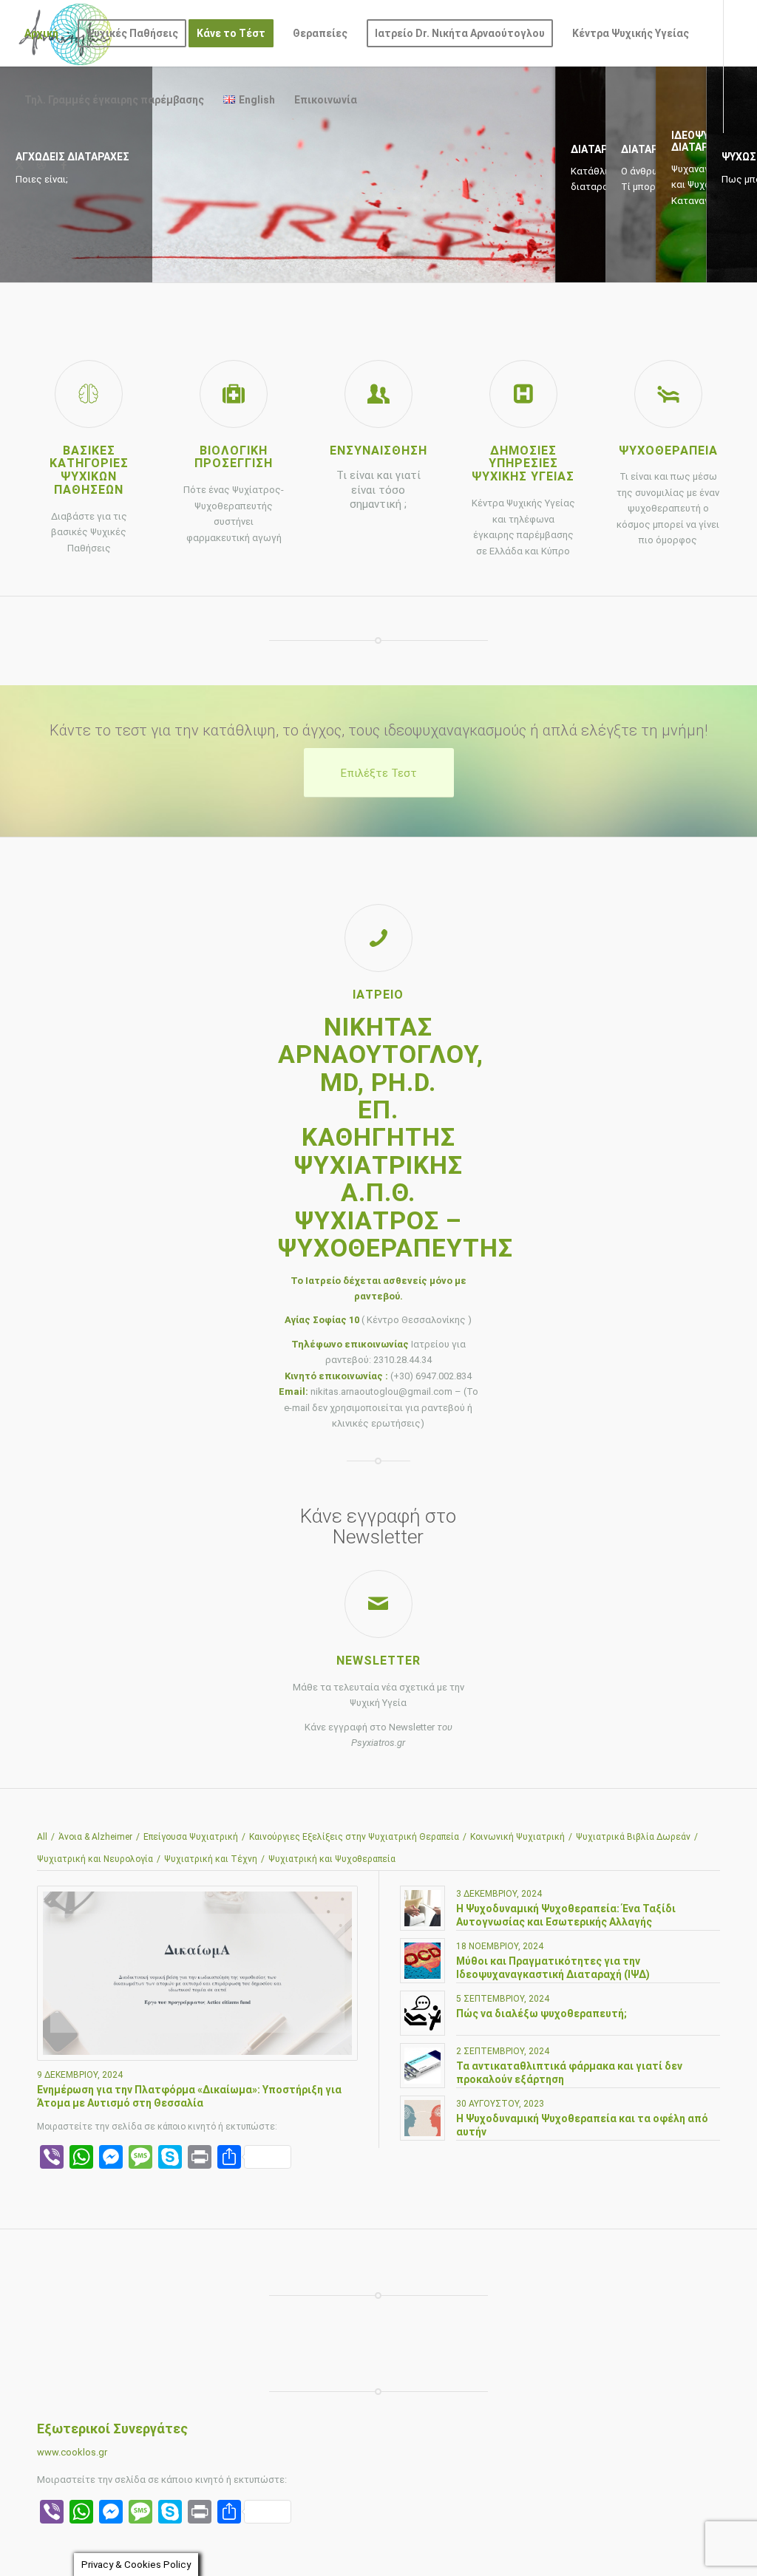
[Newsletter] (378, 1604)
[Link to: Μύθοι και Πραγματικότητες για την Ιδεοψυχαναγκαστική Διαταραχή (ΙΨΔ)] (422, 1961)
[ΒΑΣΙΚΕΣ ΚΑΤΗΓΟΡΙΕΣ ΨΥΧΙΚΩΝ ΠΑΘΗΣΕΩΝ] (89, 394)
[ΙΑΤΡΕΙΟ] (378, 938)
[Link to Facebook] (64, 166)
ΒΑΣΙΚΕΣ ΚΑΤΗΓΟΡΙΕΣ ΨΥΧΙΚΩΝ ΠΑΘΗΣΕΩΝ (89, 470)
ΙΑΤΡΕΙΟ (378, 995)
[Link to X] (19, 166)
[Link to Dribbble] (41, 166)
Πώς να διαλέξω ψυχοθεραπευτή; (542, 2013)
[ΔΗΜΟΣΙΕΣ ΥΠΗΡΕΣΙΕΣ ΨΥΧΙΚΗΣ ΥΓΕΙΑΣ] (523, 394)
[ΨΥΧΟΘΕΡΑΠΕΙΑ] (668, 394)
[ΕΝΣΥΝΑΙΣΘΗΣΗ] (378, 394)
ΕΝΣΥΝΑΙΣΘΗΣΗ (378, 451)
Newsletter (378, 1661)
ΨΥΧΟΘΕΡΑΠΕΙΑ (668, 451)
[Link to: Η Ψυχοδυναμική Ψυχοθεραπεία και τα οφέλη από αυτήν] (422, 2118)
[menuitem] (41, 33)
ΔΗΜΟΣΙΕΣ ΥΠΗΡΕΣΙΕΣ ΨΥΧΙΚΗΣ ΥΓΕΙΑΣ (523, 464)
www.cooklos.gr (72, 2452)
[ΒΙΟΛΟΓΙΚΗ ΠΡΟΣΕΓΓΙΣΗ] (234, 394)
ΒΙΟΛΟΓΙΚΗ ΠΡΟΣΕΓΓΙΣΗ (234, 457)
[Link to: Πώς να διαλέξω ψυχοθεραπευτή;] (422, 2013)
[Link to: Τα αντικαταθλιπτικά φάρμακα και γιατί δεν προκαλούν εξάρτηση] (422, 2066)
